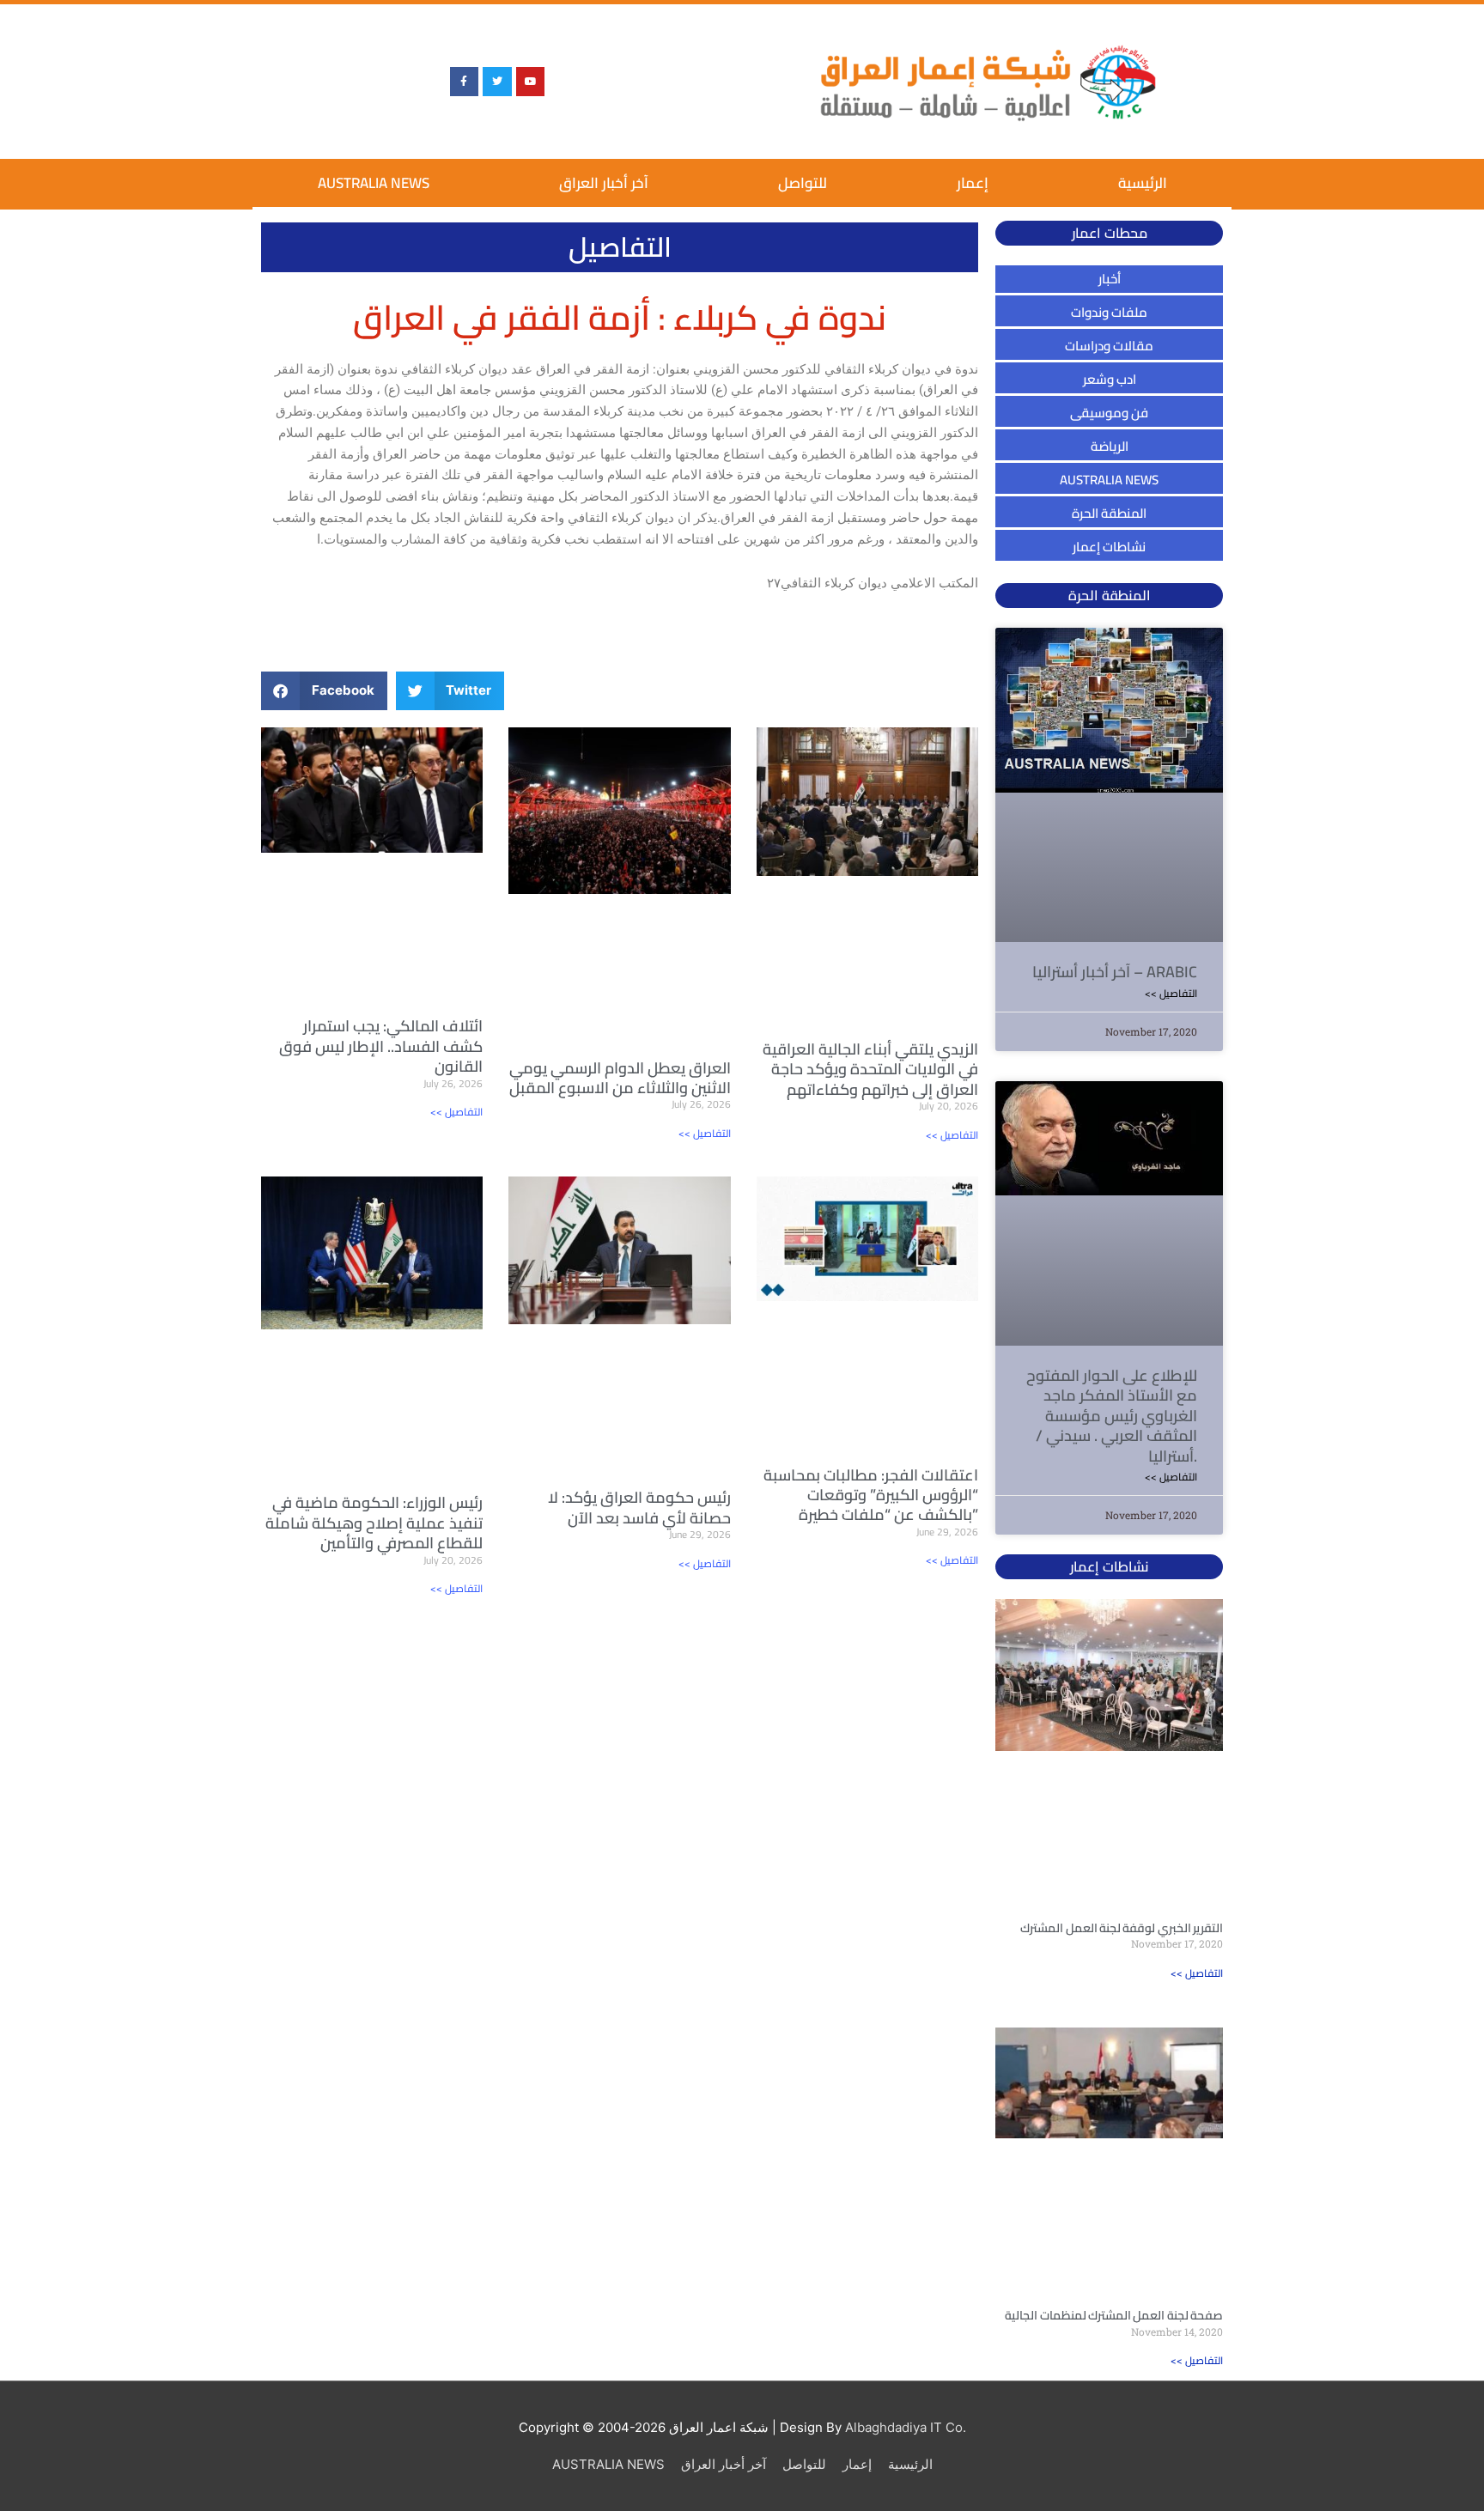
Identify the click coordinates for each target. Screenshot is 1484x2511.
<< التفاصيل (456, 1112)
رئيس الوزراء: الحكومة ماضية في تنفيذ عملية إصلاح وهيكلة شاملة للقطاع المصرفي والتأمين (374, 1523)
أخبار (1110, 279)
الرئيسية (1143, 183)
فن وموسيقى (1109, 413)
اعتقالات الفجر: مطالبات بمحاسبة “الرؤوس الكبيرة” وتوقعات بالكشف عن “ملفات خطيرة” (871, 1495)
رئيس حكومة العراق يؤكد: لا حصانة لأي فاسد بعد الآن (639, 1507)
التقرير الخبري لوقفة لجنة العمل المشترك (1122, 1928)
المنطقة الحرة (1109, 513)
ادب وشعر (1110, 379)
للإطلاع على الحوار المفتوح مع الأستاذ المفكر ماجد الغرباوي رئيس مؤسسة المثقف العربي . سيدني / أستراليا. (1112, 1416)
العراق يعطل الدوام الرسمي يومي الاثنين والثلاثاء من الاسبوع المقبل (620, 1078)
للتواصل (803, 183)
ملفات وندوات (1109, 312)
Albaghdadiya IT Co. (906, 2427)
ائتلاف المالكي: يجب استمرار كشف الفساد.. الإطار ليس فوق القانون (381, 1046)
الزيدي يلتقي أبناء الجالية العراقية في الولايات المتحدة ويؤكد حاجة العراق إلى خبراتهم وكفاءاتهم (870, 1069)
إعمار (973, 183)
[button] (324, 691)
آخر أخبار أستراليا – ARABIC (1115, 972)
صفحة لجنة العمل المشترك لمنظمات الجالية (1114, 2315)
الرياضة (1110, 446)
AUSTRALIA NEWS (374, 183)
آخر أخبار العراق (604, 183)
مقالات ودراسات (1109, 346)
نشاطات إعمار (1109, 547)
